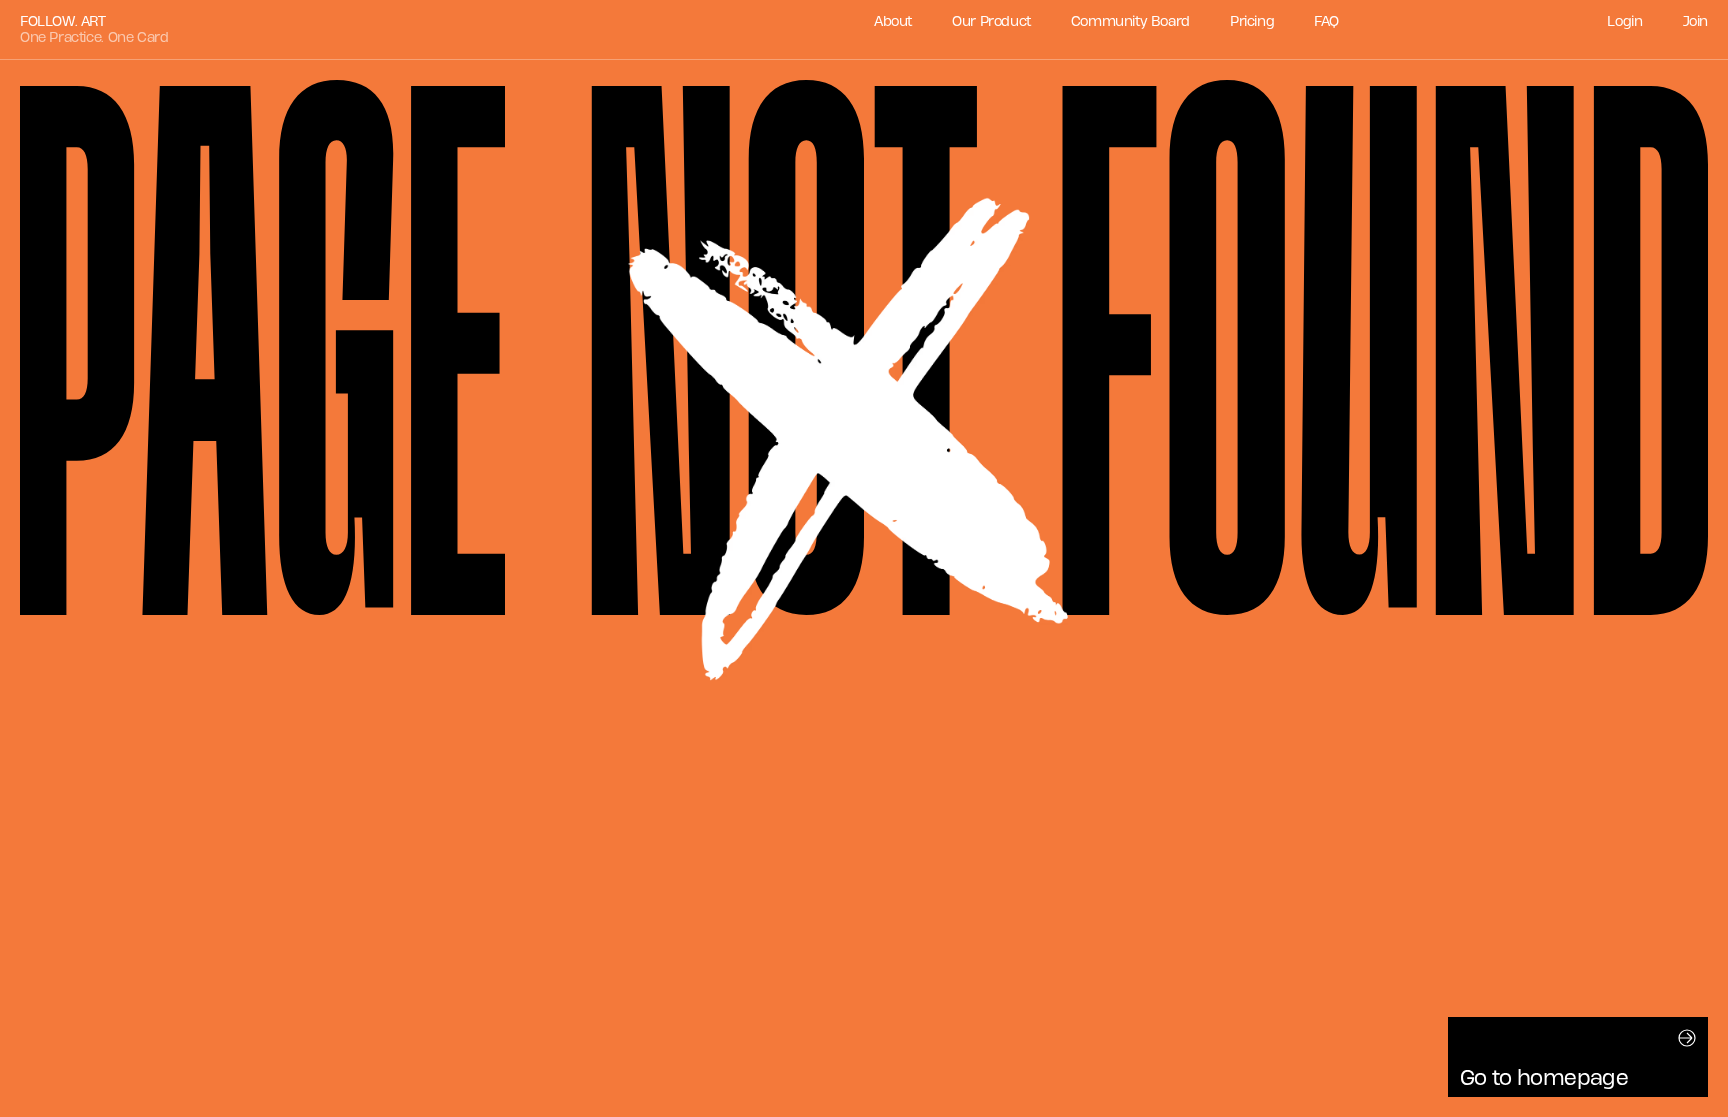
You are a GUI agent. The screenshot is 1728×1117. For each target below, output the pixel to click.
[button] (1578, 1057)
